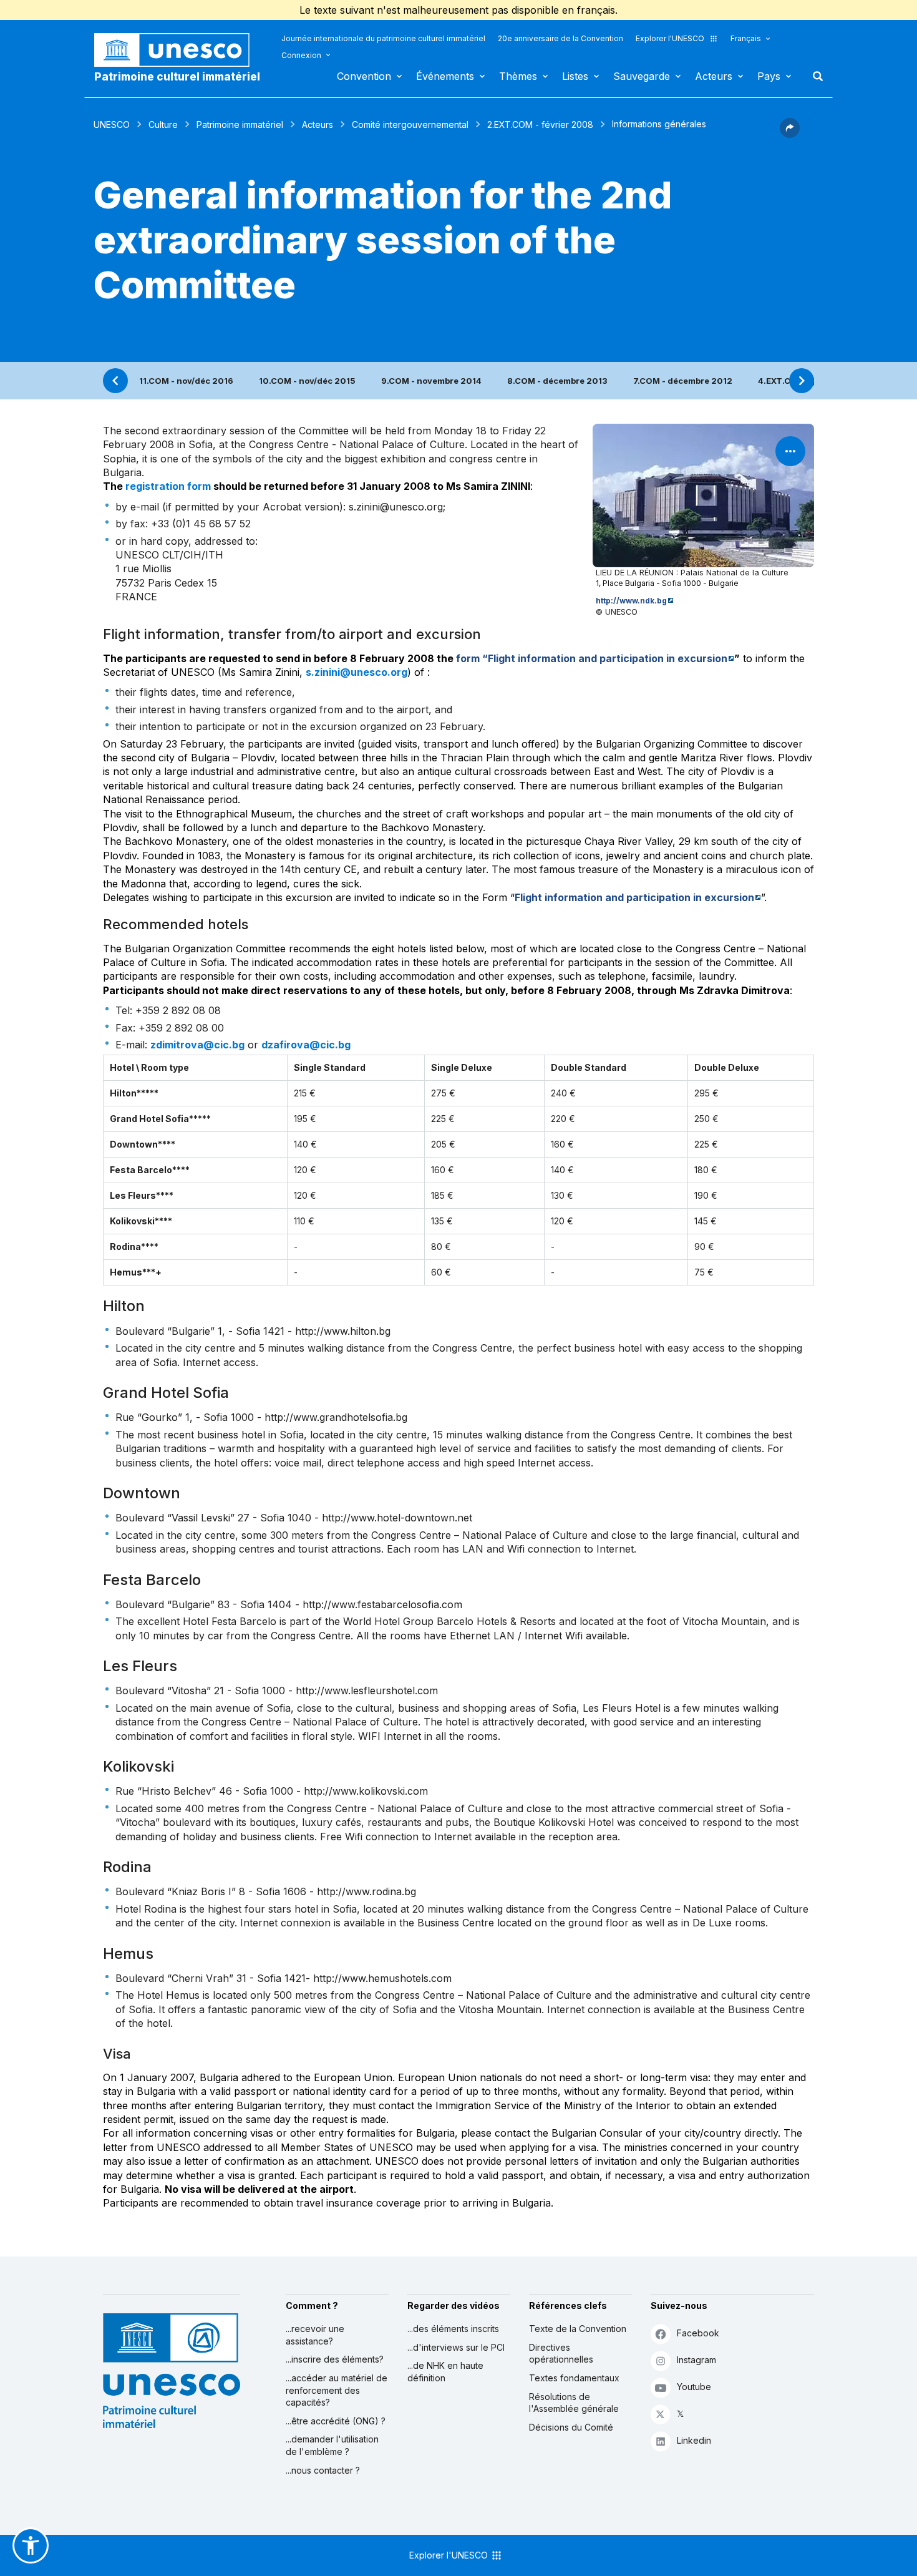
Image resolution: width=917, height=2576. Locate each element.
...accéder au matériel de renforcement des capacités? (337, 2390)
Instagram (696, 2360)
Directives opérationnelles (561, 2354)
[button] (790, 134)
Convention (364, 76)
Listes (575, 76)
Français (746, 38)
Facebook (698, 2333)
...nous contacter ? (323, 2470)
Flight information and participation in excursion (634, 897)
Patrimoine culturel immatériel (177, 77)
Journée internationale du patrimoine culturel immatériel (383, 38)
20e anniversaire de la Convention (560, 38)
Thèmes (518, 76)
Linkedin (694, 2440)
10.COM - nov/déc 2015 (307, 381)
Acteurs (714, 76)
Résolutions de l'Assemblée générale (574, 2403)
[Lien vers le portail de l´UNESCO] (178, 50)
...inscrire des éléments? (335, 2359)
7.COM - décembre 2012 (683, 381)
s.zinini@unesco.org (357, 672)
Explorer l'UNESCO (670, 38)
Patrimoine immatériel (240, 124)
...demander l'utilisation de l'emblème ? (332, 2445)
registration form (168, 486)
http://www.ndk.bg (631, 601)
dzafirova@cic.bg (306, 1045)
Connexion (301, 55)
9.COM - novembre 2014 (431, 381)
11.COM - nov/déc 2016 (186, 381)
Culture (163, 124)
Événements (445, 76)
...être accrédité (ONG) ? (336, 2421)
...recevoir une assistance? (315, 2335)
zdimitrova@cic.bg (197, 1045)
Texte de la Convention (578, 2329)
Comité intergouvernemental (410, 124)
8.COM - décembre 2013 (557, 381)
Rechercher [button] (814, 76)
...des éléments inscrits (453, 2329)
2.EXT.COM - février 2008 (540, 124)
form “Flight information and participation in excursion (592, 658)
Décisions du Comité (571, 2427)
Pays (769, 76)
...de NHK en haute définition (445, 2372)
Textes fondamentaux (574, 2378)
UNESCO (112, 124)
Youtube (694, 2387)
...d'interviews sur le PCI (456, 2347)
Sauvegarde (642, 76)
